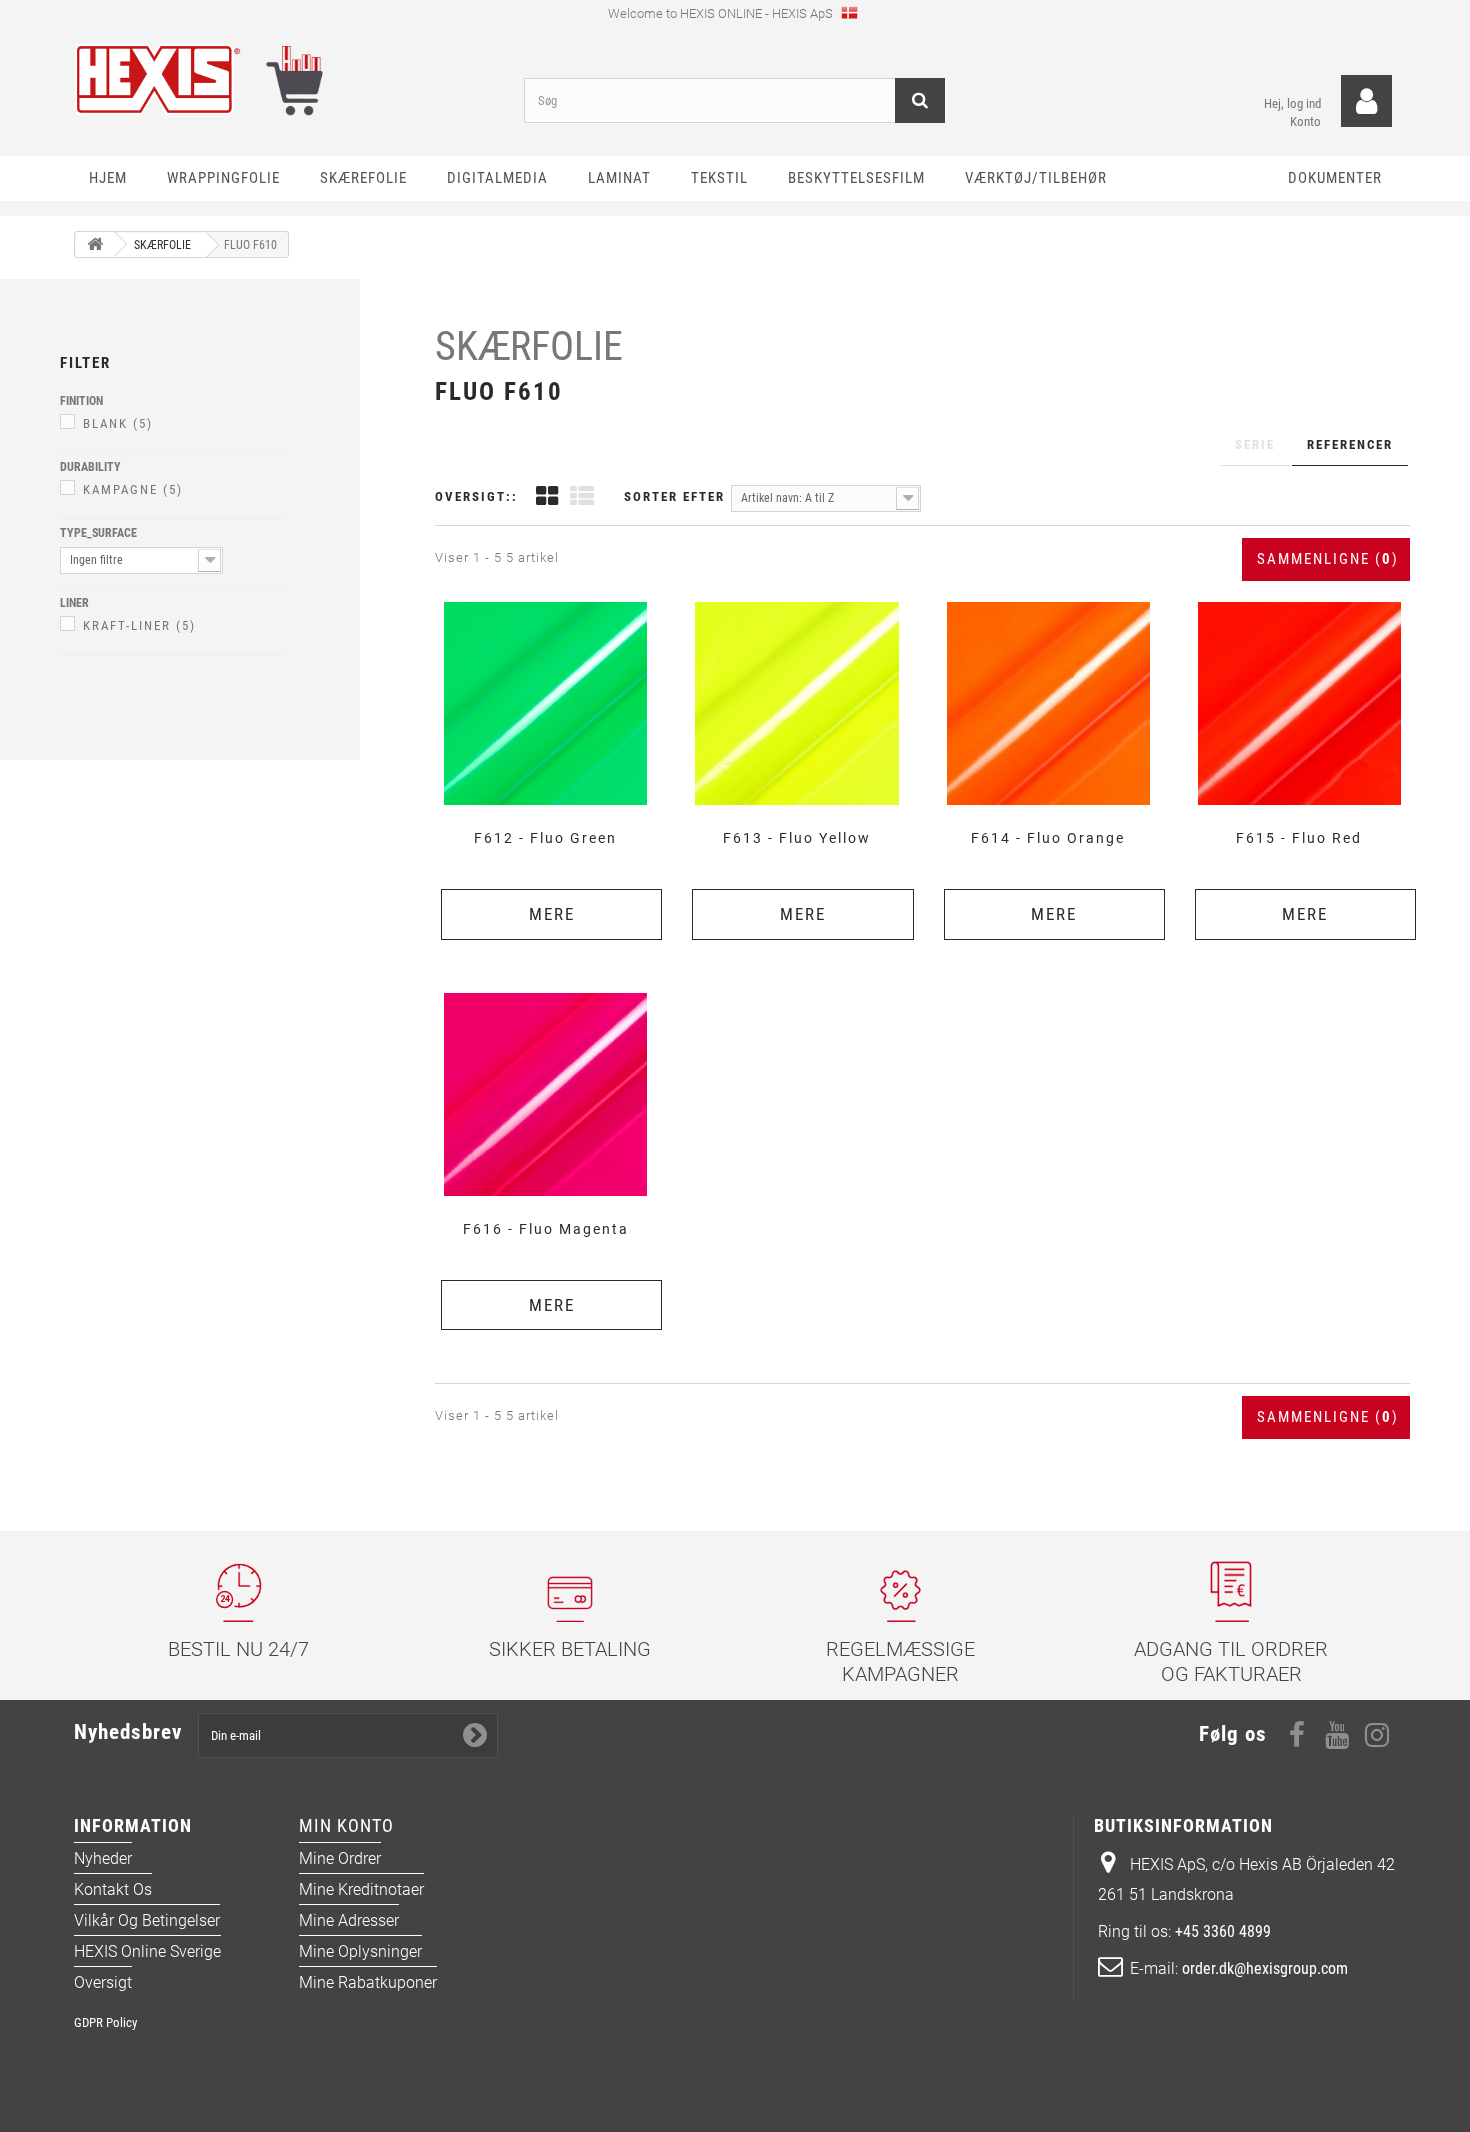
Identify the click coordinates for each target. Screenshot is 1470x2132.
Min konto (346, 1825)
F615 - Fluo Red (1299, 838)
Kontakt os (113, 1889)
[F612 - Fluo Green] (545, 703)
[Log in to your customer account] (1366, 101)
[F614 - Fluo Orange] (1048, 703)
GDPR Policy (105, 2022)
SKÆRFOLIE (529, 346)
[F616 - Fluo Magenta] (545, 1094)
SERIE (1255, 444)
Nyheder (103, 1858)
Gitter (547, 498)
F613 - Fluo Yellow (797, 838)
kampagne (133, 489)
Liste (582, 498)
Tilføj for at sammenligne (552, 600)
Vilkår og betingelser (147, 1920)
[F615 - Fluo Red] (1299, 703)
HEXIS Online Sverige (147, 1951)
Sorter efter (674, 496)
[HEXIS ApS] (284, 79)
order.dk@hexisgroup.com (1265, 1968)
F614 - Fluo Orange (1048, 838)
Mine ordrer (340, 1858)
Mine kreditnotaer (361, 1889)
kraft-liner (139, 625)
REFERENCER (1350, 444)
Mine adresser (349, 1920)
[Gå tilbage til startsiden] (95, 244)
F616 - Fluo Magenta (546, 1229)
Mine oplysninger (360, 1951)
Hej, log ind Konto (1292, 112)
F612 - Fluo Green (545, 838)
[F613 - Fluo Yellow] (796, 703)
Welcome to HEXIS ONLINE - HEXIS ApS (722, 13)
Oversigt (103, 1982)
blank (118, 423)
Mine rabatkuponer (368, 1982)
